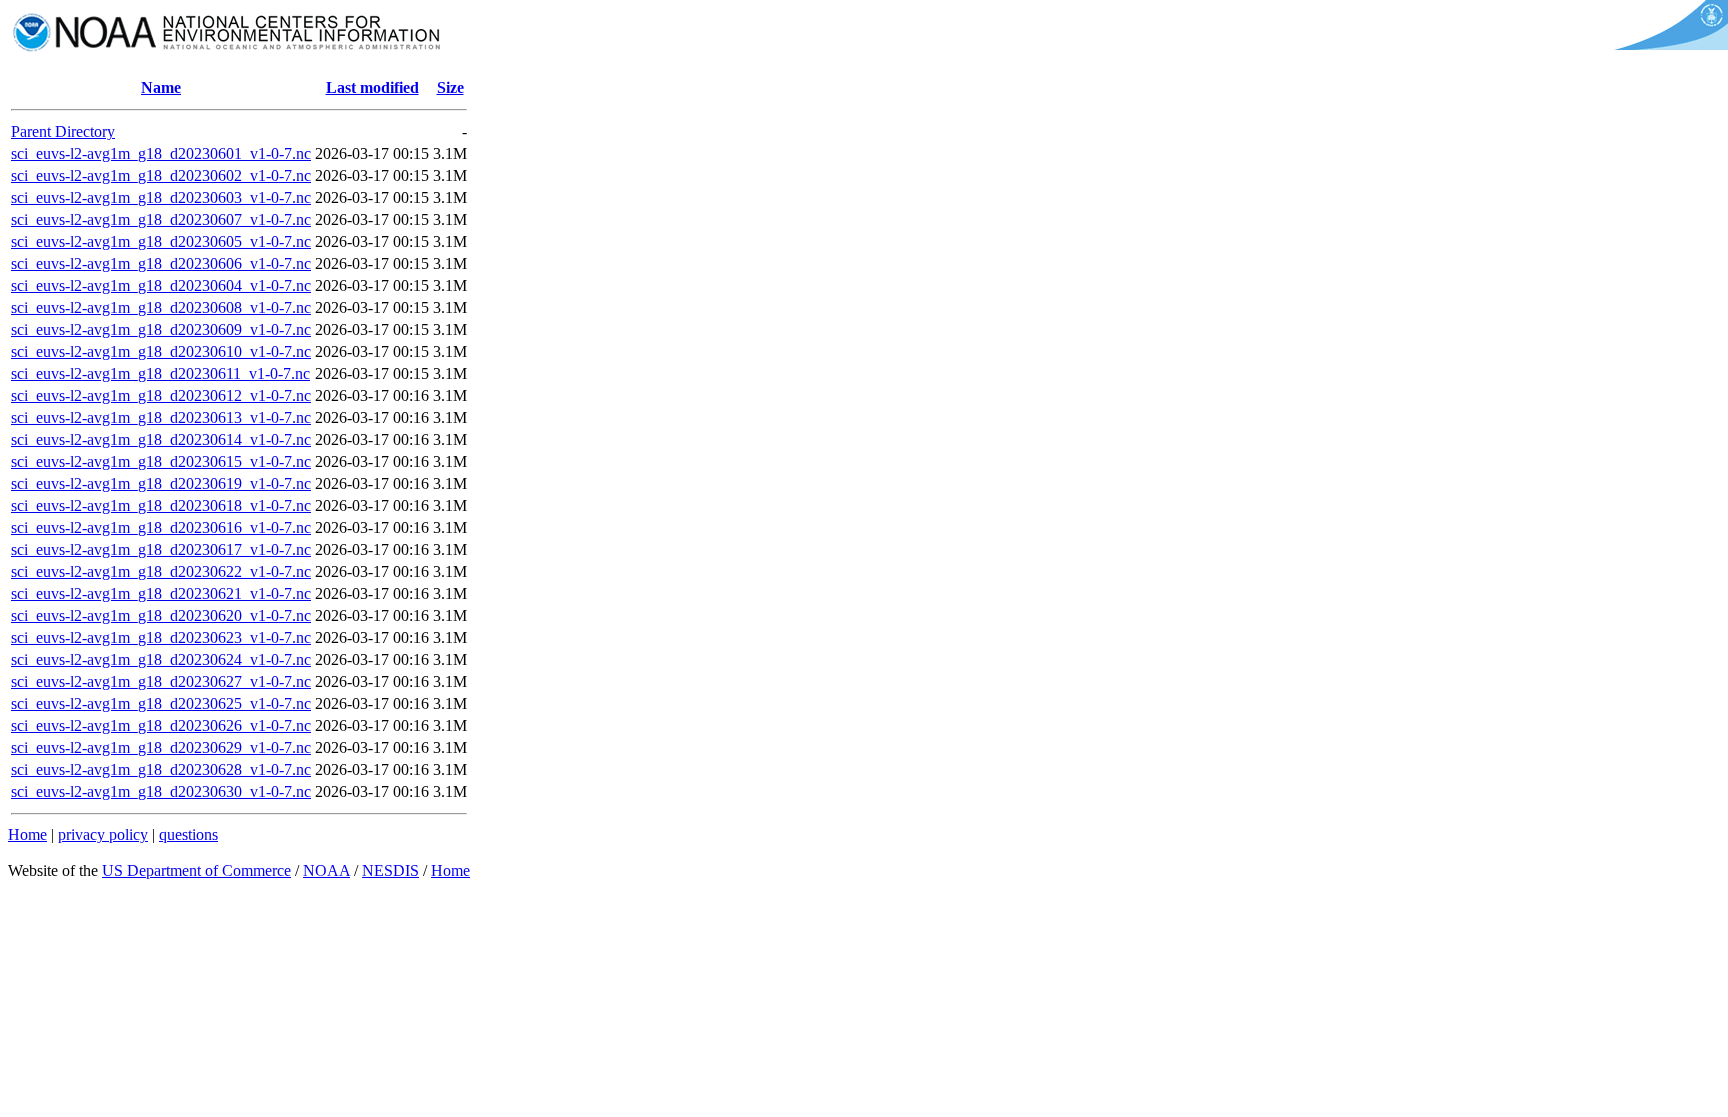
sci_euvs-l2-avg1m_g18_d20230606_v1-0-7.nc (161, 263)
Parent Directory (63, 131)
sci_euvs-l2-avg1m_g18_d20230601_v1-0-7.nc (161, 153)
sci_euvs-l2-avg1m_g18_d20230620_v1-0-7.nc (161, 615)
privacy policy (103, 834)
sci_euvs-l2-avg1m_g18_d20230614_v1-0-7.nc (161, 439)
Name (161, 87)
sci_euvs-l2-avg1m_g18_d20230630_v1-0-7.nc (161, 791)
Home (27, 834)
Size (450, 87)
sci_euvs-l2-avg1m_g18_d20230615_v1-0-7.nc (161, 461)
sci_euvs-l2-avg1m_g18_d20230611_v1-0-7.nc (160, 373)
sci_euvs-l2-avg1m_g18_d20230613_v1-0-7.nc (161, 417)
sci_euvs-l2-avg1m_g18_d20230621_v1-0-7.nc (161, 593)
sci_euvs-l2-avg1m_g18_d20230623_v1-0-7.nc (161, 637)
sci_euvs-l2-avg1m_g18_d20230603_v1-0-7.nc (161, 197)
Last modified (372, 87)
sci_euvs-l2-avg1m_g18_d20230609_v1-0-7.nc (161, 329)
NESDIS (390, 870)
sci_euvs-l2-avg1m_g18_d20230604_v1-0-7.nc (161, 285)
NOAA (326, 870)
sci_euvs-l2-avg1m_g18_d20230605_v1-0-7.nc (161, 241)
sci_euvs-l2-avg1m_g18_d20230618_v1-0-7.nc (161, 505)
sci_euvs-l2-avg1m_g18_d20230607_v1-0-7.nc (161, 219)
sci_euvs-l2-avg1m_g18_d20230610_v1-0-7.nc (161, 351)
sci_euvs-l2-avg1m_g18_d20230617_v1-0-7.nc (161, 549)
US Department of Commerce (196, 870)
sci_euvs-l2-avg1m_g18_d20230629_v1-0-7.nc (161, 747)
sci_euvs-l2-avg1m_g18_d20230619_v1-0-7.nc (161, 483)
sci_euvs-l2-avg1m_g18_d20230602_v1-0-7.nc (161, 175)
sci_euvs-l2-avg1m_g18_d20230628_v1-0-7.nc (161, 769)
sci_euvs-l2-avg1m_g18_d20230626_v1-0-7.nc (161, 725)
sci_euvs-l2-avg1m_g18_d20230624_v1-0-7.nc (161, 659)
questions (188, 834)
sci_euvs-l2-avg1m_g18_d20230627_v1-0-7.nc (161, 681)
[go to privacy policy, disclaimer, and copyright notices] (1667, 44)
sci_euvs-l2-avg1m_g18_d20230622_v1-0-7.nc (161, 571)
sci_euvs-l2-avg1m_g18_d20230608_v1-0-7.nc (161, 307)
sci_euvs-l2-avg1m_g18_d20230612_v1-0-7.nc (161, 395)
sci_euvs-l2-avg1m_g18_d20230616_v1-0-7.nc (161, 527)
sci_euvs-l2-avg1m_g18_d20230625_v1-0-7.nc (161, 703)
